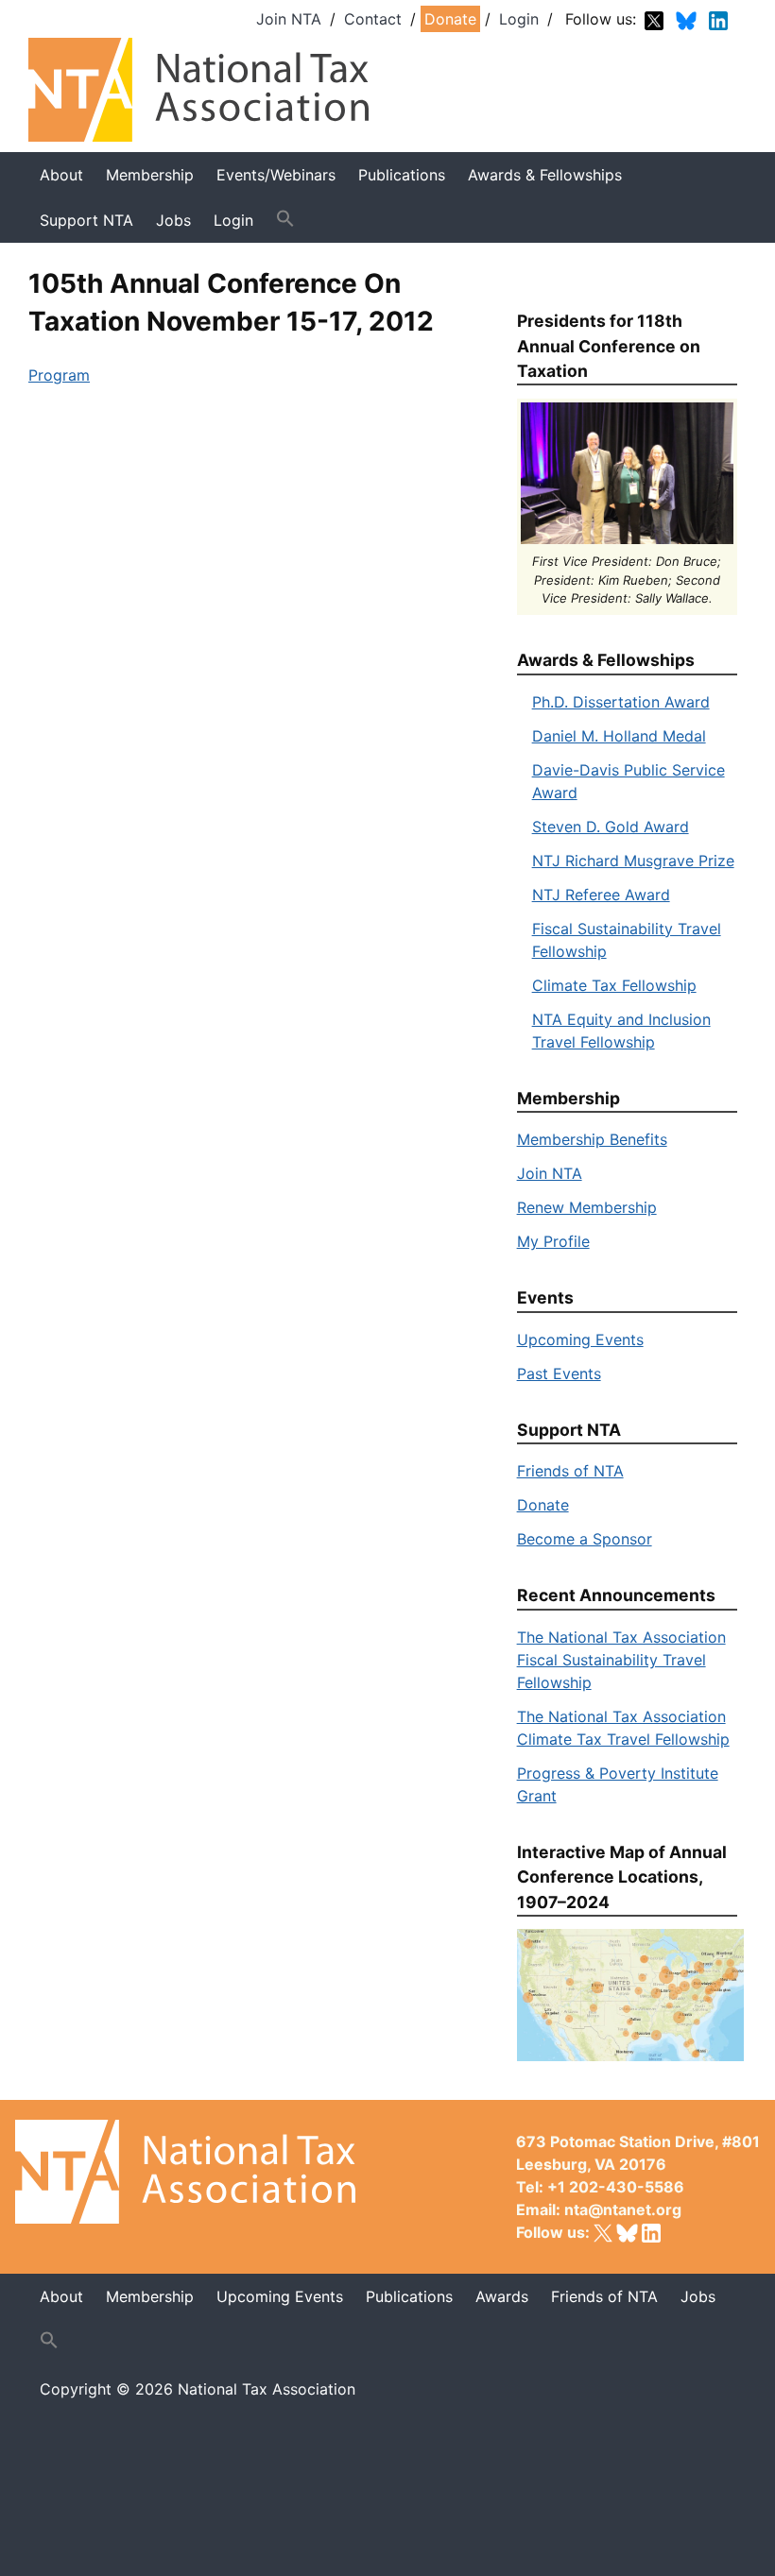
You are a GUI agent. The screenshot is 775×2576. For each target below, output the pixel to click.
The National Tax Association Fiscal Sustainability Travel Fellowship (621, 1660)
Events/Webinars (276, 175)
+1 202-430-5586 (616, 2187)
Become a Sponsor (585, 1539)
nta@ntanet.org (623, 2209)
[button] (285, 219)
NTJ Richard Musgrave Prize (633, 861)
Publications (402, 175)
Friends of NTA (570, 1471)
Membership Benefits (592, 1139)
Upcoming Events (580, 1339)
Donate (450, 19)
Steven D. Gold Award (611, 827)
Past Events (559, 1373)
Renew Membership (587, 1207)
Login (519, 19)
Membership (150, 175)
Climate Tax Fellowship (614, 985)
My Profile (553, 1241)
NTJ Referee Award (601, 895)
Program (59, 375)
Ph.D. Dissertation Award (621, 702)
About (61, 175)
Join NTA (289, 19)
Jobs (698, 2296)
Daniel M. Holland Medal (619, 736)
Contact (373, 19)
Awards (502, 2296)
